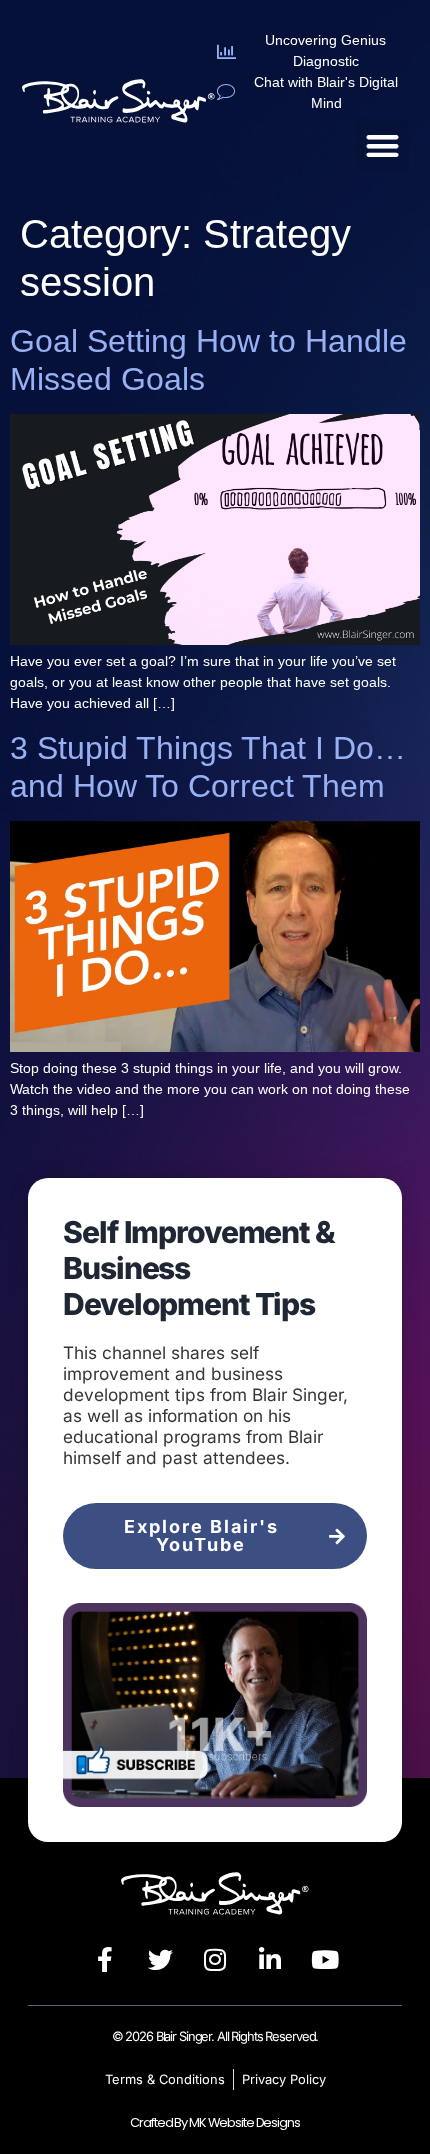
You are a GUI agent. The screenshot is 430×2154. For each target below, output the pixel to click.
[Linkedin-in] (270, 1960)
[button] (382, 145)
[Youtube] (325, 1960)
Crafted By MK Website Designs (214, 2122)
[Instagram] (215, 1960)
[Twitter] (160, 1960)
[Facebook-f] (105, 1960)
